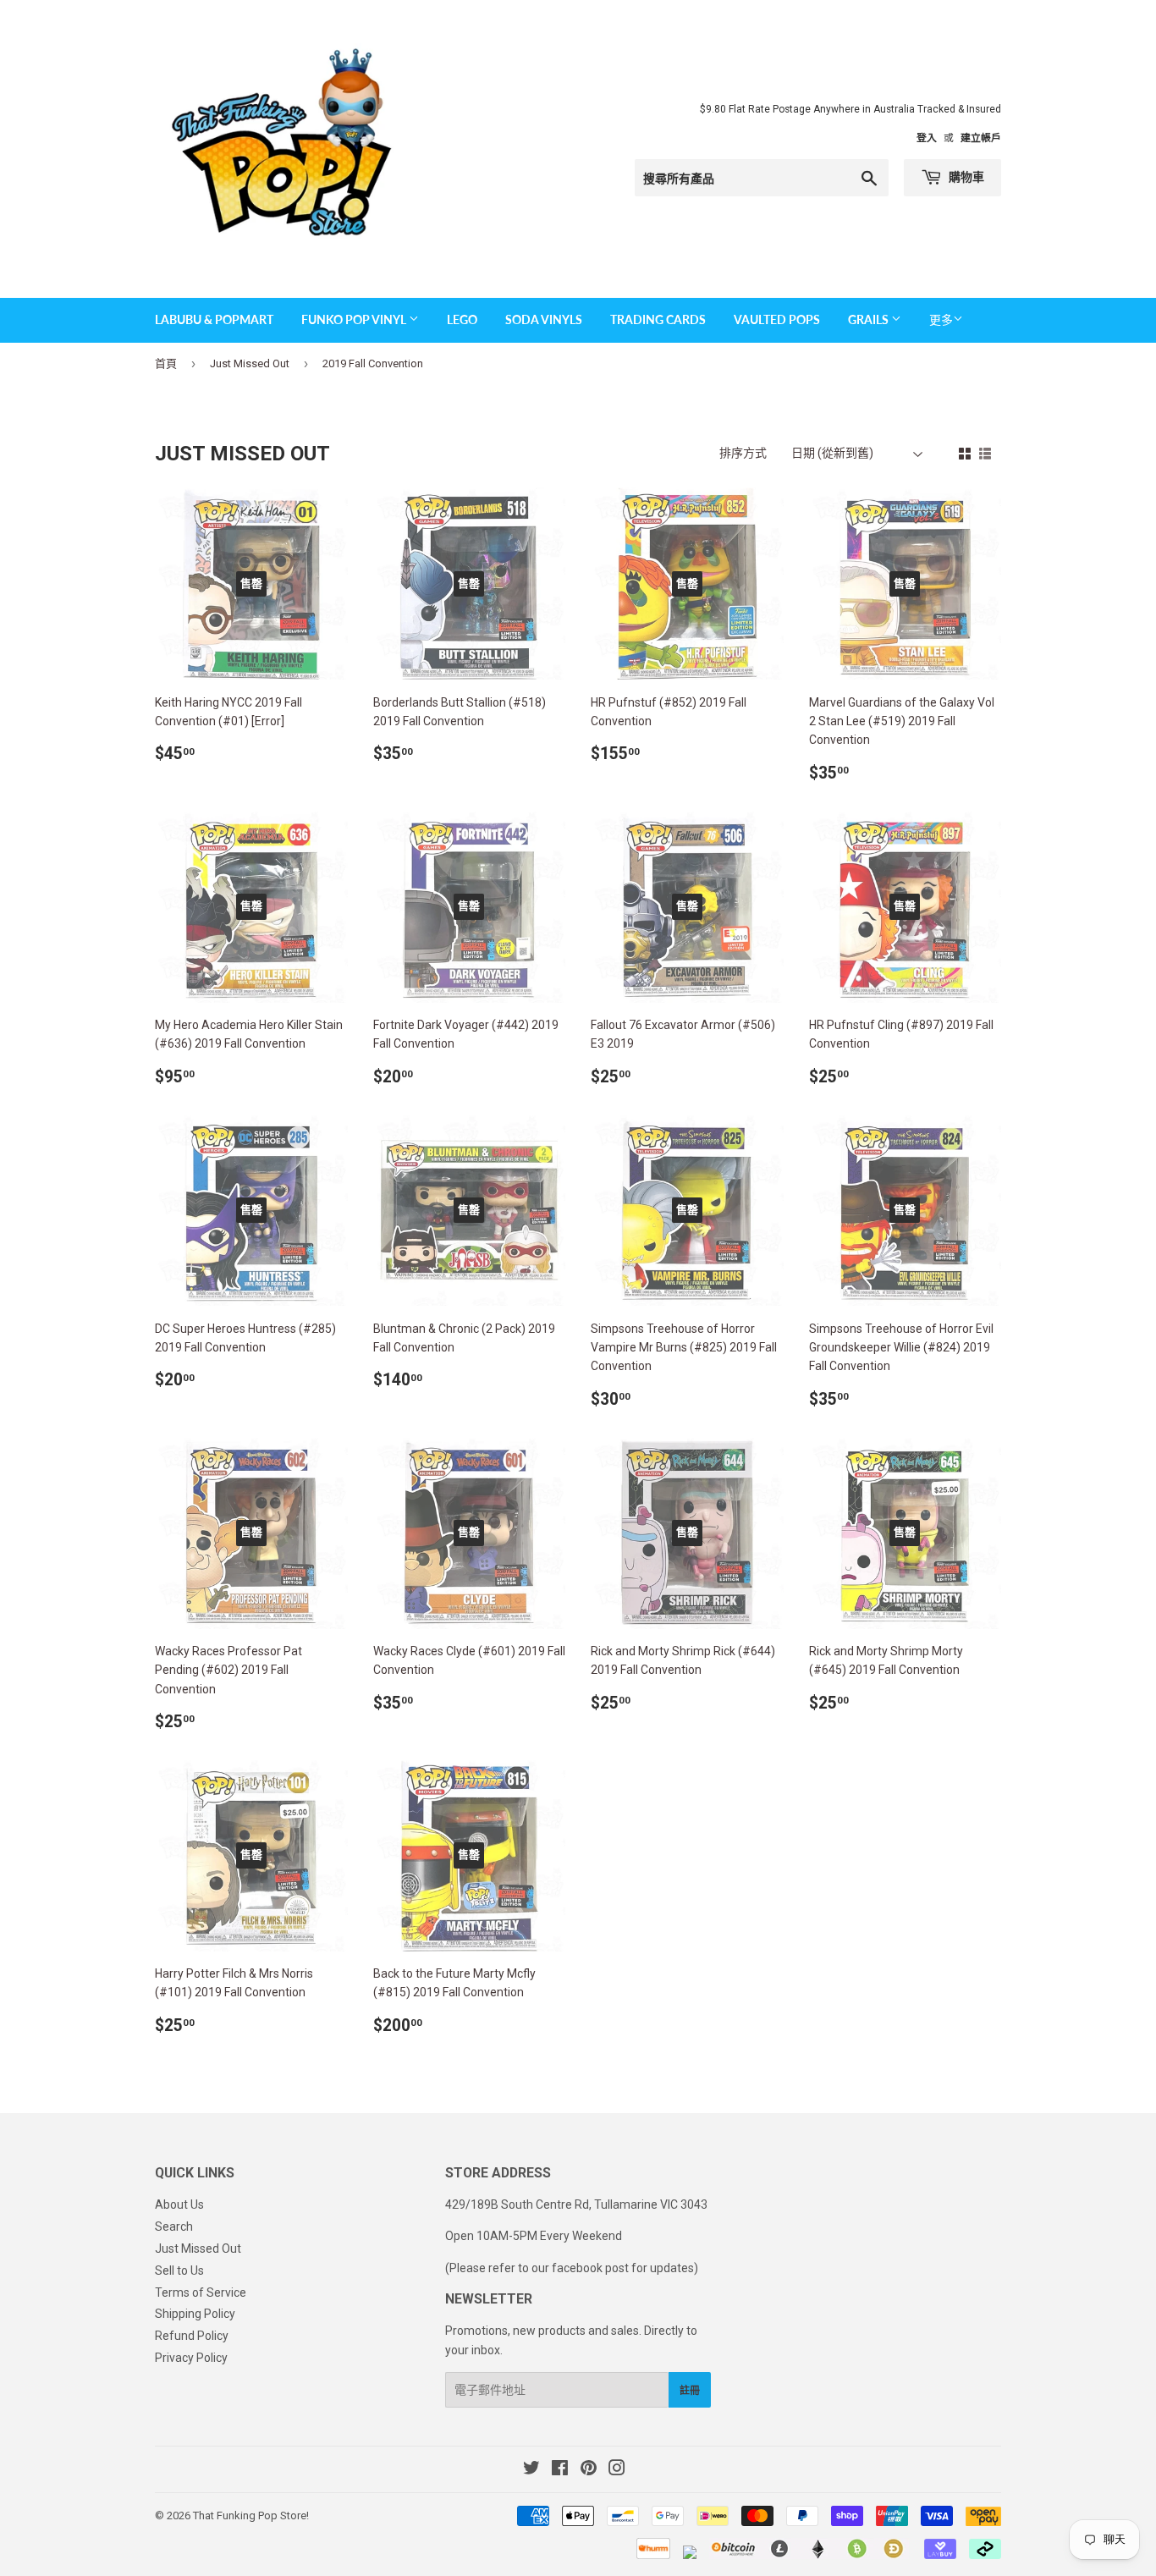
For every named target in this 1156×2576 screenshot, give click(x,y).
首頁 (166, 363)
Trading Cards (658, 319)
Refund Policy (192, 2336)
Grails (870, 319)
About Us (179, 2204)
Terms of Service (201, 2293)
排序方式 (743, 453)
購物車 (965, 176)
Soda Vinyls (544, 319)
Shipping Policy (195, 2314)
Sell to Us (179, 2271)
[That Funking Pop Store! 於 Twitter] (531, 2470)
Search (174, 2226)
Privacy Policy (191, 2358)
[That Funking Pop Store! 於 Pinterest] (589, 2470)
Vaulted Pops (777, 319)
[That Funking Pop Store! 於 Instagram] (617, 2470)
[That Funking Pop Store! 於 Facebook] (560, 2470)
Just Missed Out (250, 363)
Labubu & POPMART (214, 319)
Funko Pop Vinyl (355, 319)
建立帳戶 (981, 138)
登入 (927, 138)
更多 (941, 320)
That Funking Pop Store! (251, 2515)
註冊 (690, 2390)
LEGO (462, 319)
